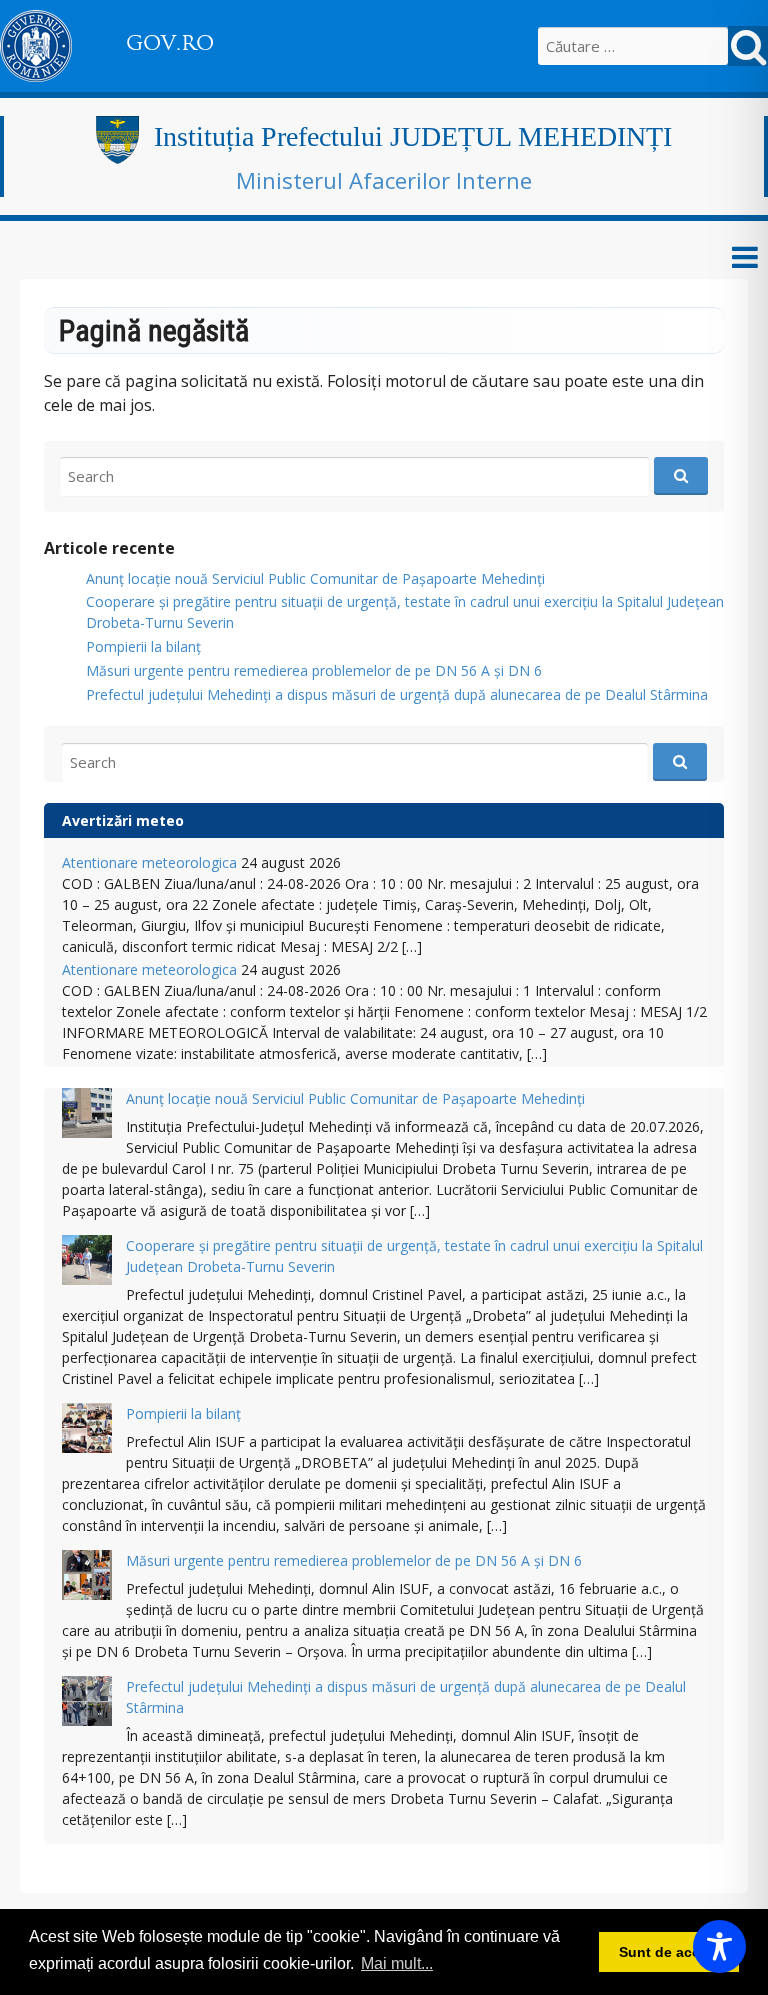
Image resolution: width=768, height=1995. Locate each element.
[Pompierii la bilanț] (87, 1430)
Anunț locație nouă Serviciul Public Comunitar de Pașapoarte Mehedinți (315, 578)
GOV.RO (170, 43)
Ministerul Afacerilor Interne (384, 180)
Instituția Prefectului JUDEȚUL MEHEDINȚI (413, 136)
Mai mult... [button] (397, 1963)
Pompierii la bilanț (143, 646)
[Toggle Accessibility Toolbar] (719, 1946)
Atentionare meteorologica (149, 862)
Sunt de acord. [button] (669, 1952)
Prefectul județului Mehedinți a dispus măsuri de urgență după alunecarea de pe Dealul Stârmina (397, 694)
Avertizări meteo (123, 820)
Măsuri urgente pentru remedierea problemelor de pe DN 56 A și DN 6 (314, 670)
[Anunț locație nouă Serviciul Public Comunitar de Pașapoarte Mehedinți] (87, 1115)
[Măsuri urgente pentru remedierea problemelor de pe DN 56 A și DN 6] (87, 1577)
